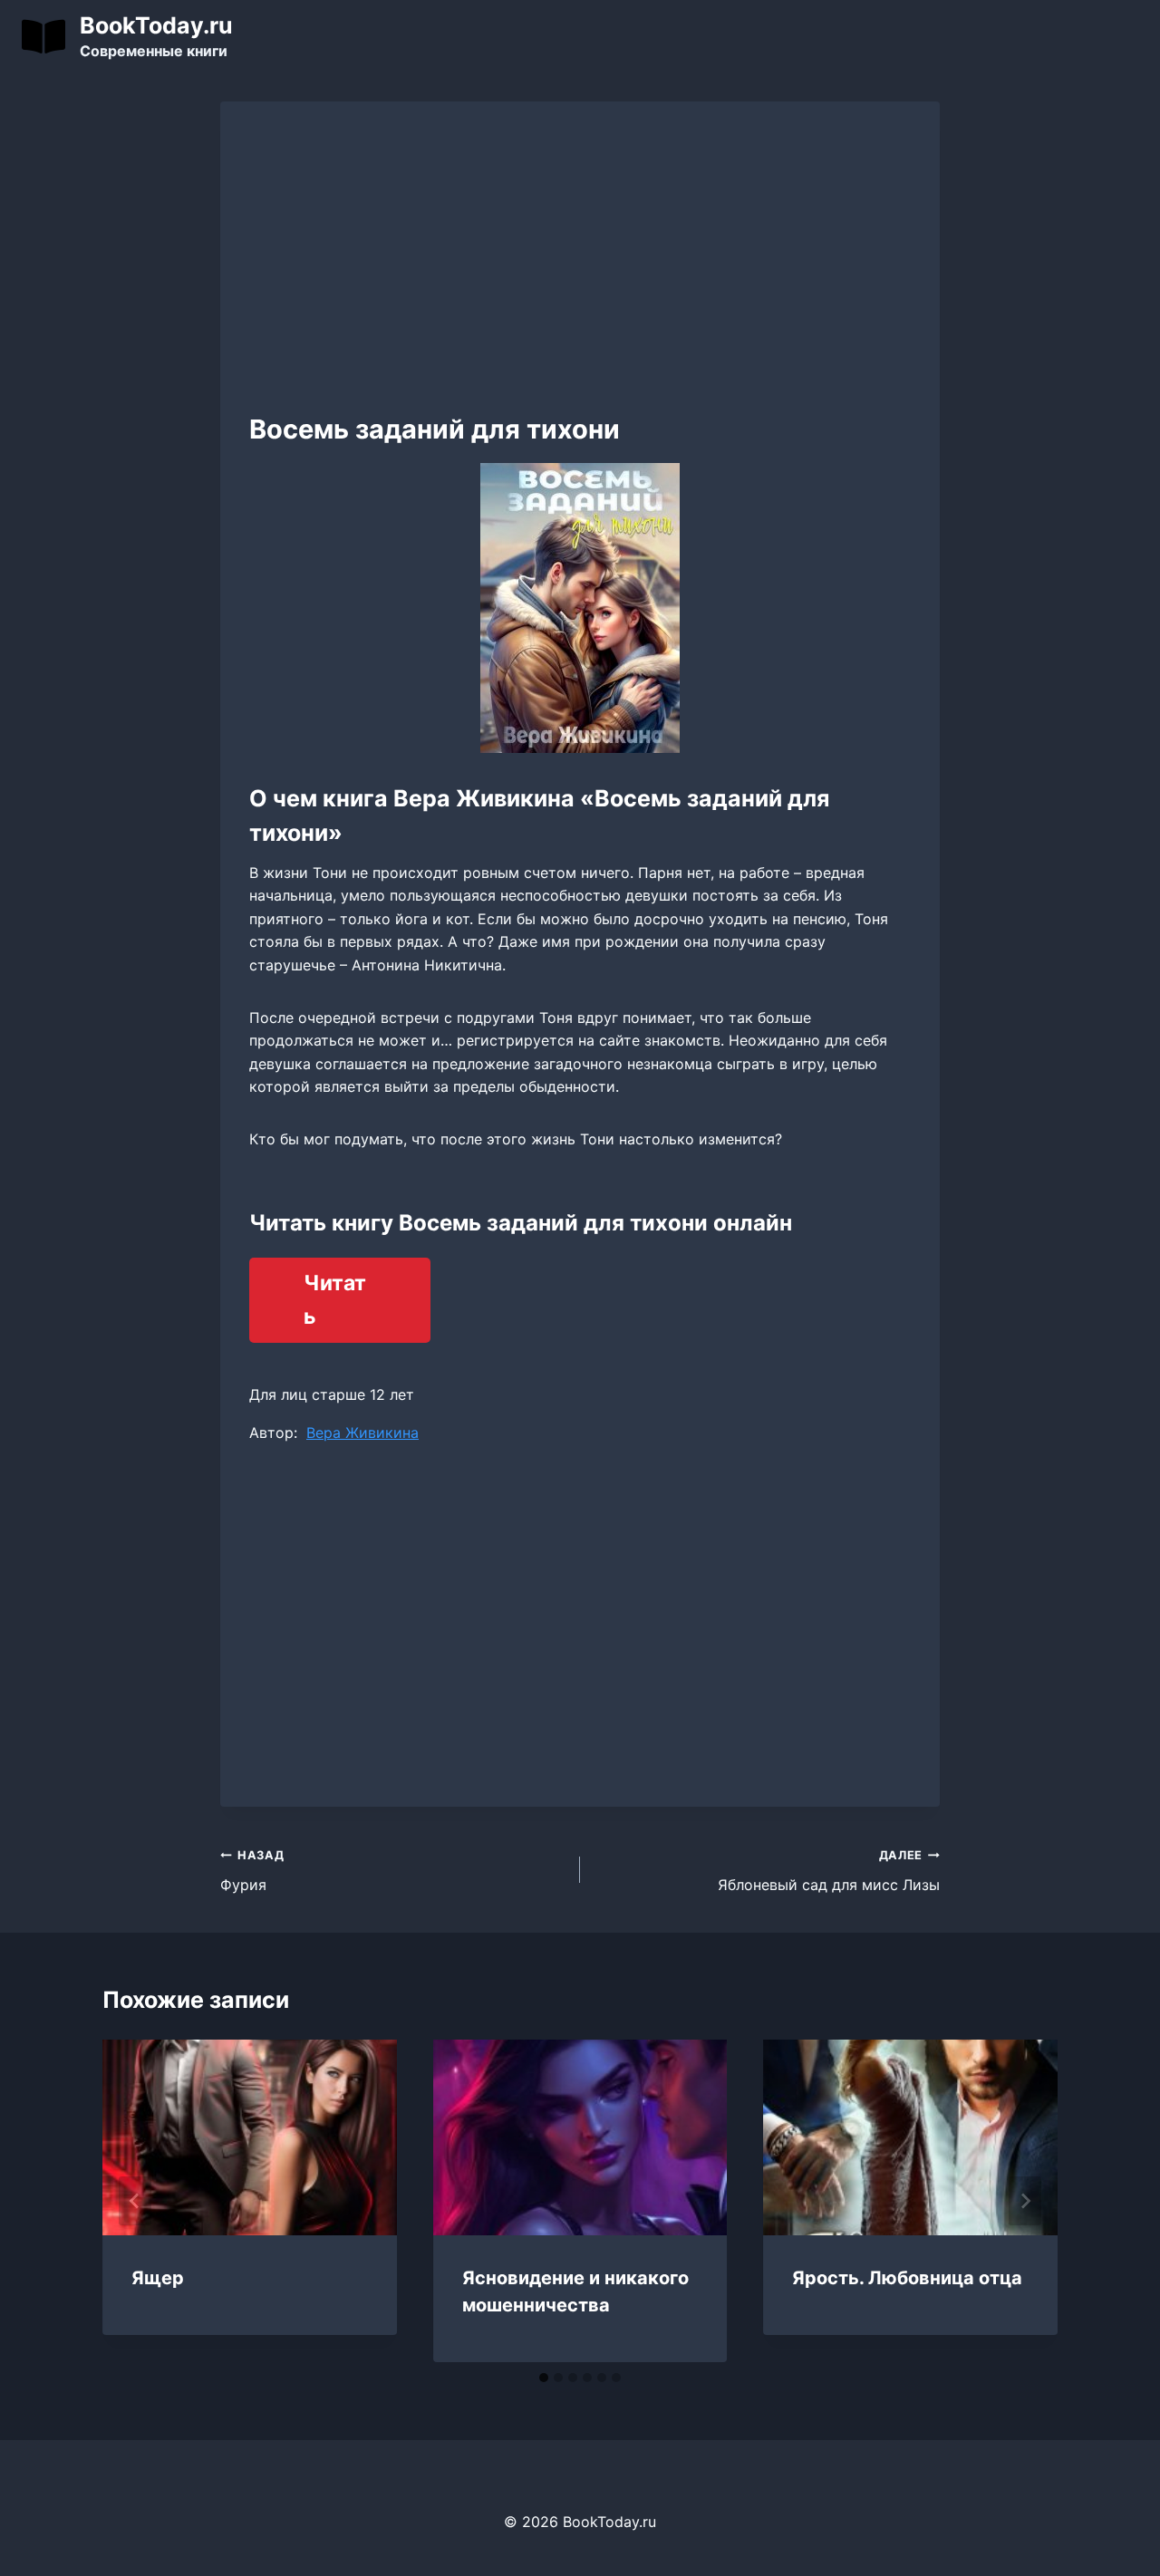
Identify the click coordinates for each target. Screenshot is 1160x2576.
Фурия (252, 1871)
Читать (335, 1300)
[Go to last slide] (135, 2201)
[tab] (544, 2378)
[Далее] (1025, 2201)
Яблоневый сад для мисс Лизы (829, 1871)
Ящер (158, 2278)
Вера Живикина (362, 1433)
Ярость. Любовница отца (907, 2278)
